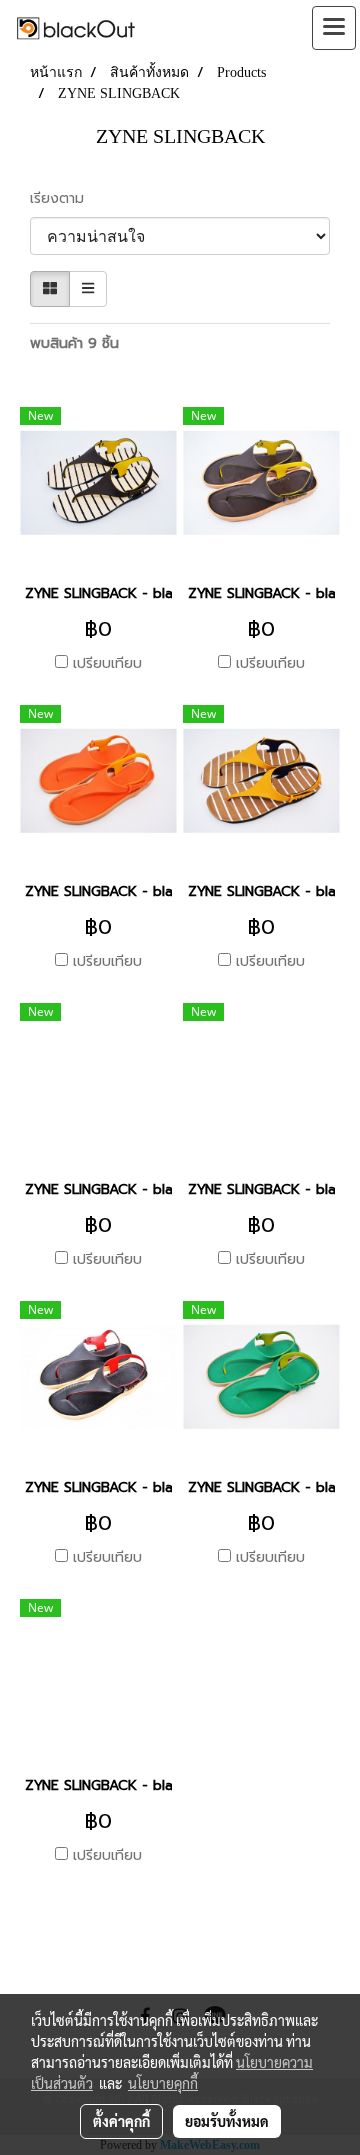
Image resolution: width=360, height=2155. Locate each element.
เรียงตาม (64, 198)
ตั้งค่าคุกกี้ (121, 2121)
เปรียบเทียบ (107, 664)
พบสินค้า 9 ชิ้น (74, 343)
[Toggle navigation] (334, 28)
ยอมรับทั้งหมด (227, 2121)
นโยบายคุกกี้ (163, 2083)
